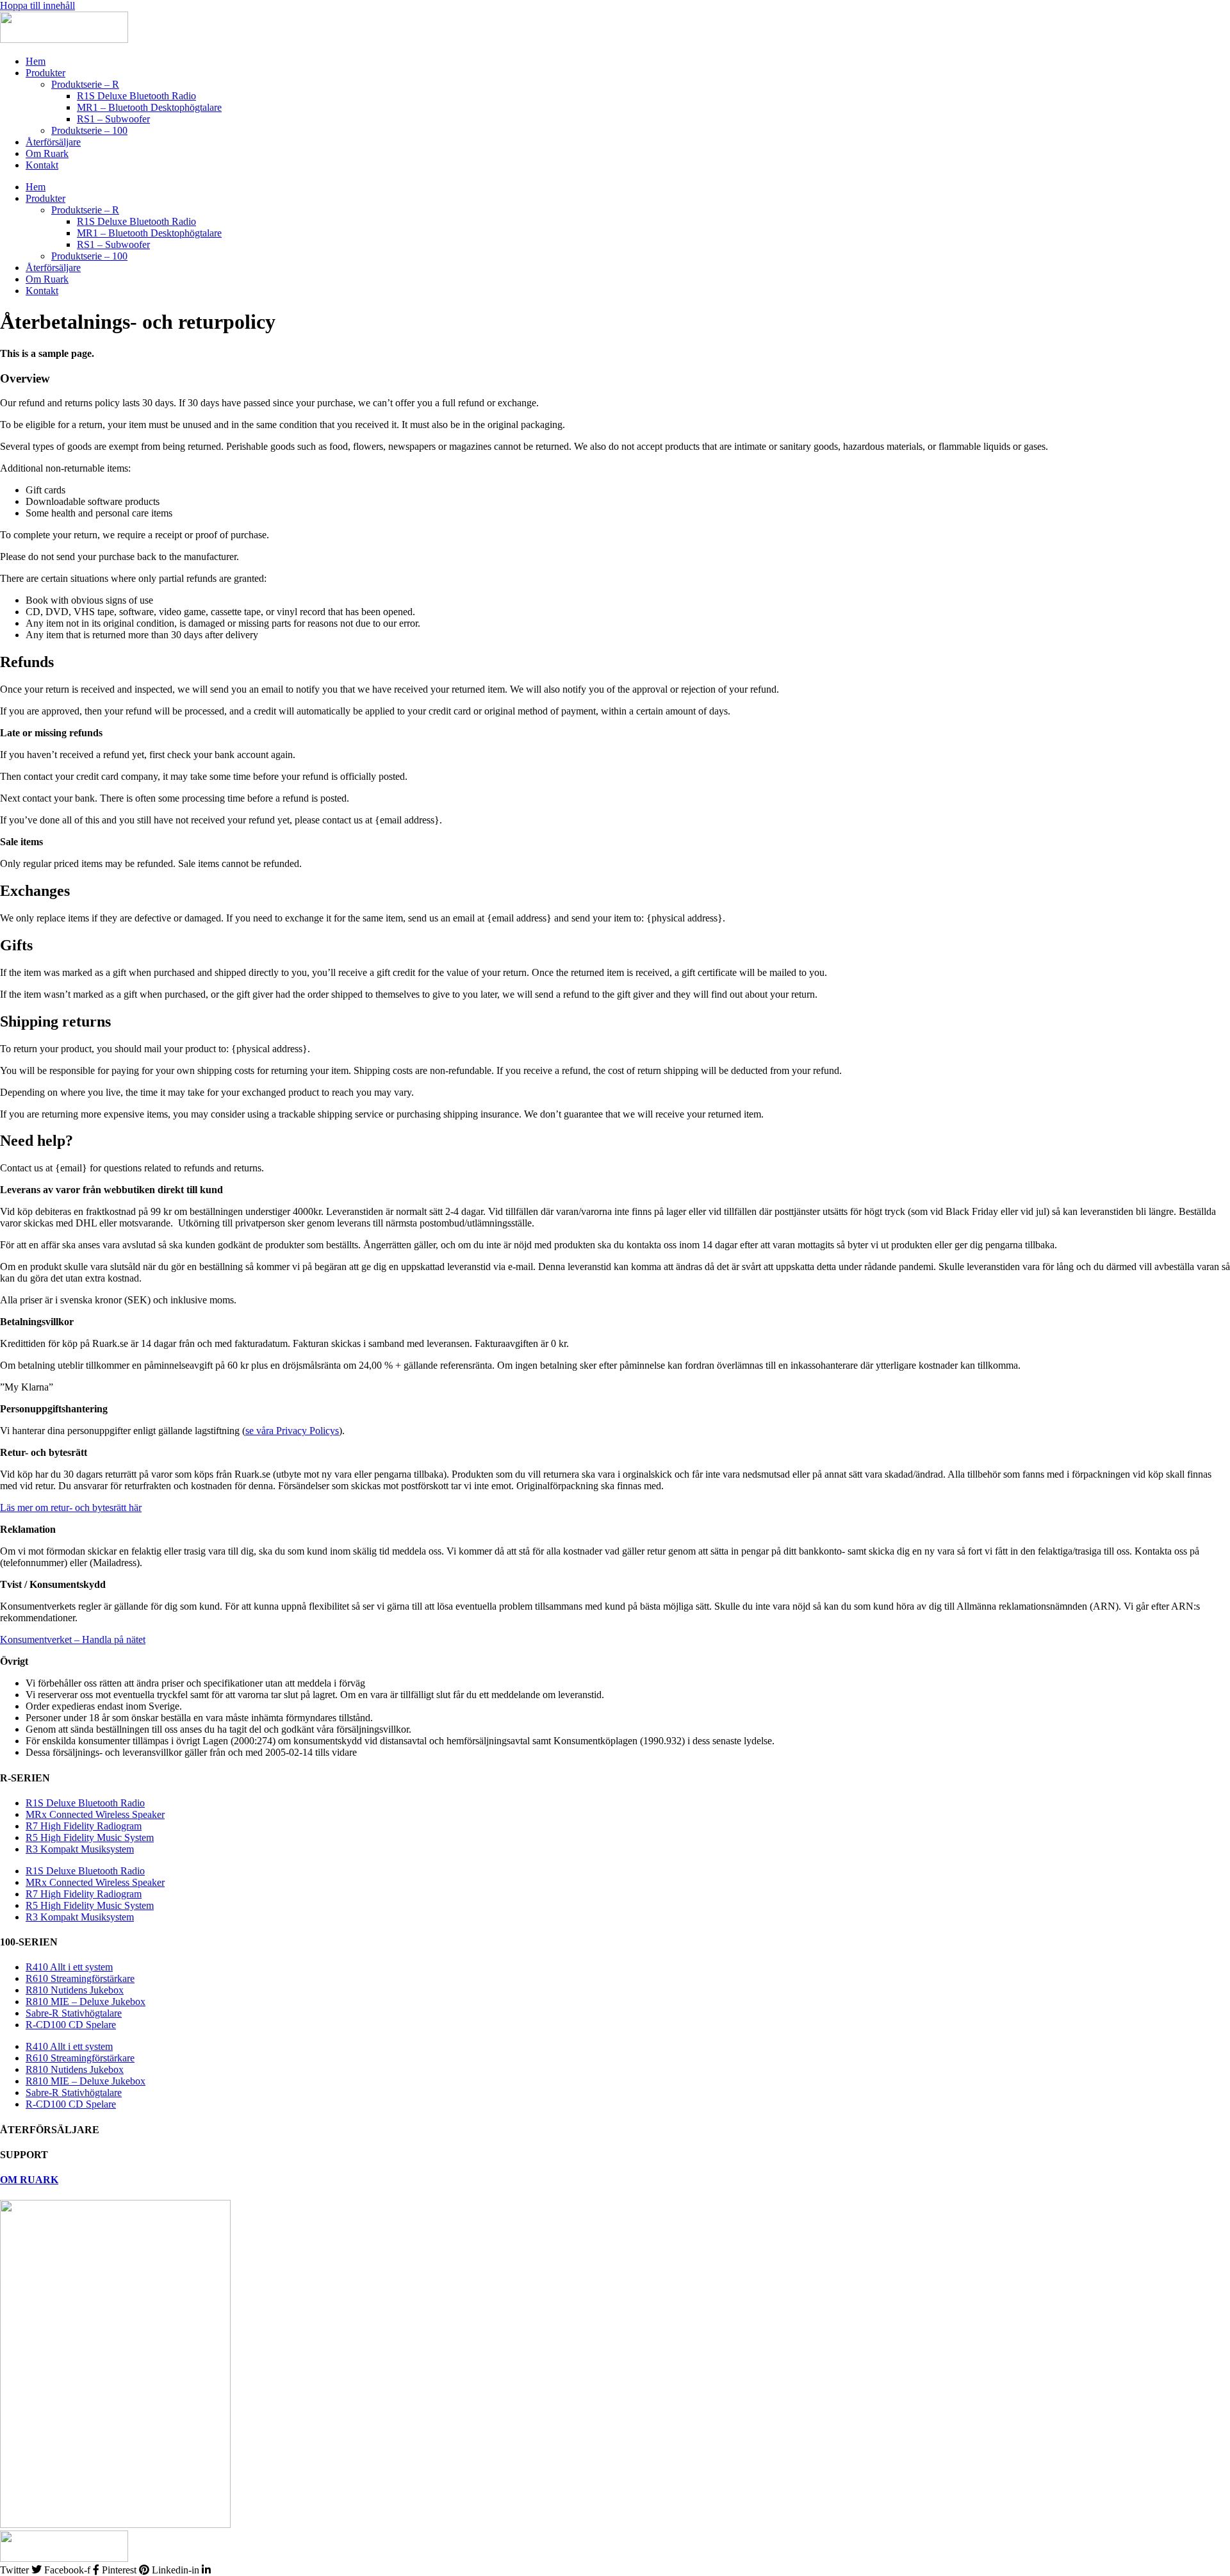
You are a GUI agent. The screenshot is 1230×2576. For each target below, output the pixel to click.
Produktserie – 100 (89, 130)
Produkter (45, 73)
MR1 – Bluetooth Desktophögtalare (149, 107)
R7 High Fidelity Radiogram (84, 1826)
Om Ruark (47, 153)
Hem (36, 61)
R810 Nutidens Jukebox (75, 1990)
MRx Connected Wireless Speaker (95, 1814)
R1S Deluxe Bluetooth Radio (136, 96)
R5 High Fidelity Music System (90, 1837)
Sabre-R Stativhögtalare (74, 2013)
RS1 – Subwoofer (113, 119)
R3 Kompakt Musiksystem (80, 1849)
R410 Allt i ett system (69, 1967)
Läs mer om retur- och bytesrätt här (71, 1507)
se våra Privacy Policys (292, 1431)
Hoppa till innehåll (37, 5)
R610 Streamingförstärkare (80, 1978)
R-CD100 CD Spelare (71, 2025)
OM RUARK (29, 2180)
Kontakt (42, 165)
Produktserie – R (85, 84)
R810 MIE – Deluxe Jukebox (86, 2002)
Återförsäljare (53, 142)
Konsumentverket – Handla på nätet (73, 1639)
